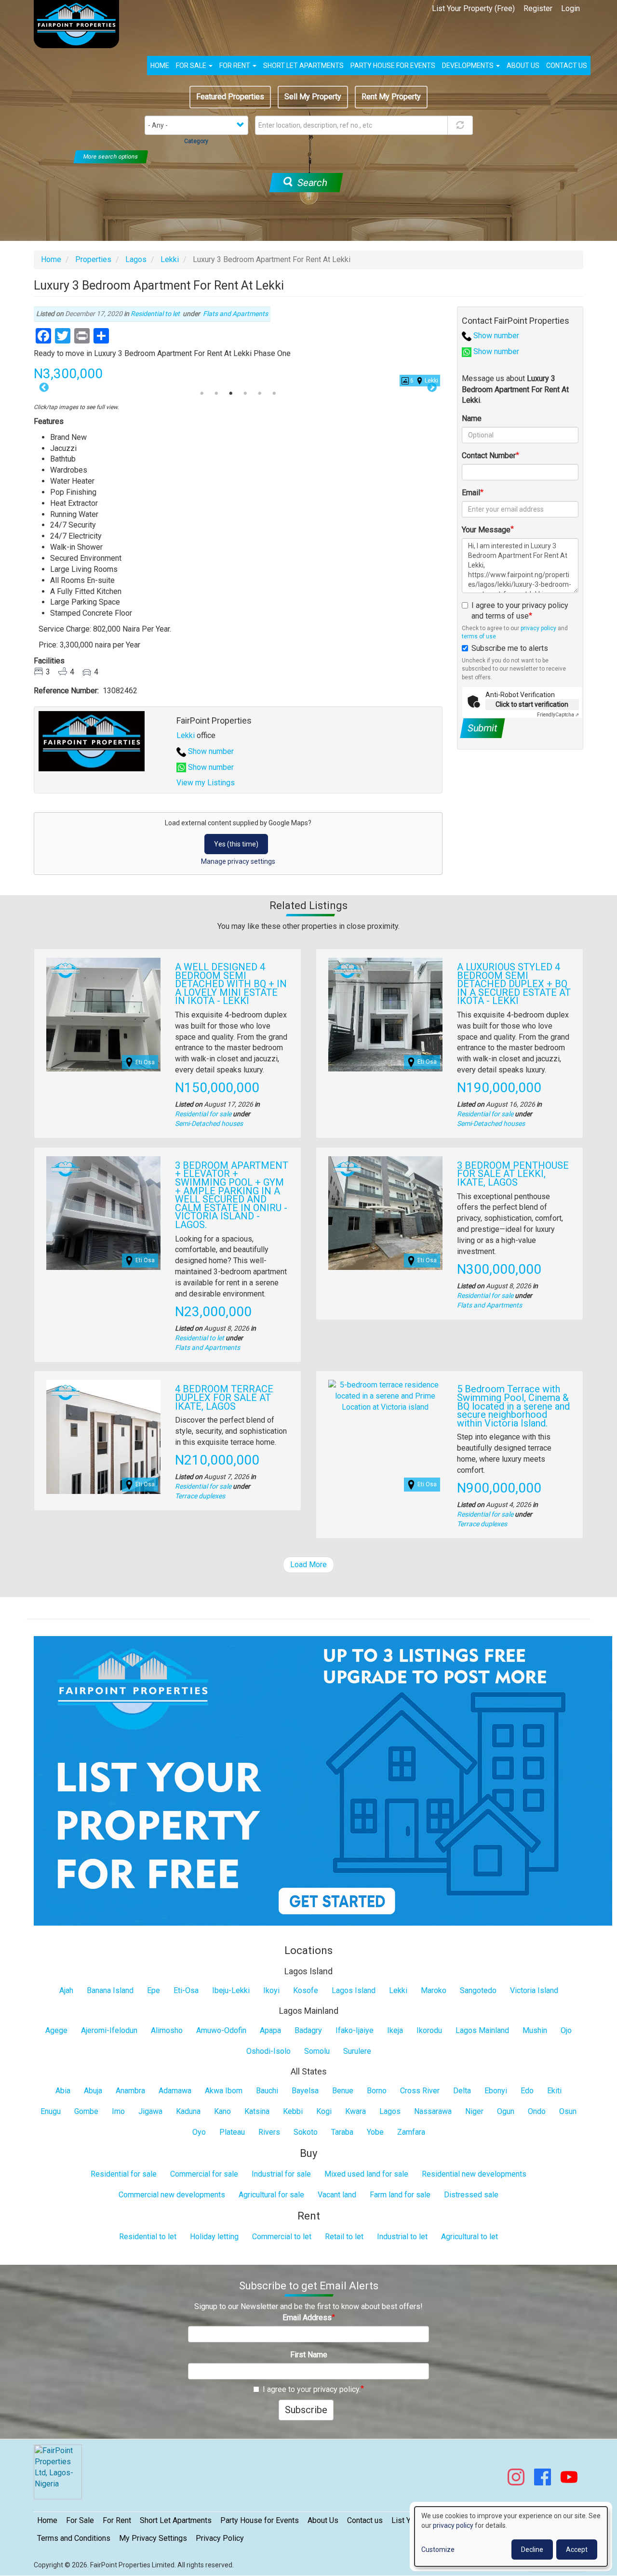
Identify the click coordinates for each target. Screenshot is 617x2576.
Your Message (486, 530)
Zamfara (411, 2132)
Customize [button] (438, 2550)
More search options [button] (111, 157)
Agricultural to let (469, 2237)
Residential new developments (474, 2174)
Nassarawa (433, 2111)
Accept (577, 2550)
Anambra (130, 2091)
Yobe (375, 2132)
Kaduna (188, 2111)
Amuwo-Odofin (221, 2030)
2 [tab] (216, 394)
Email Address (307, 2318)
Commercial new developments (172, 2195)
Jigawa (150, 2111)
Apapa (270, 2030)
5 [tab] (260, 394)
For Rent (235, 66)
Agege (56, 2030)
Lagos (136, 259)
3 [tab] (231, 394)
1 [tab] (202, 394)
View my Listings (206, 783)
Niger (474, 2111)
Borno (377, 2091)
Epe (154, 1990)
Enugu (51, 2111)
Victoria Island (534, 1990)
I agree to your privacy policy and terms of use (520, 611)
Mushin (535, 2030)
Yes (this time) (236, 844)
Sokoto (306, 2132)
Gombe (86, 2111)
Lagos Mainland (482, 2030)
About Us (323, 2520)
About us (523, 66)
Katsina (257, 2111)
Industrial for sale (281, 2174)
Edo (527, 2091)
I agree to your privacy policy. (312, 2389)
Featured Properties (230, 97)
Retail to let (344, 2237)
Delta (462, 2091)
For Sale (192, 66)
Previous (44, 388)
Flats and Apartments (235, 314)
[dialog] (511, 2536)
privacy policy (538, 628)
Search (311, 183)
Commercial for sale (204, 2174)
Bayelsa (305, 2091)
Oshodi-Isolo (268, 2051)
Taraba (342, 2132)
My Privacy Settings (153, 2538)
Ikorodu (429, 2030)
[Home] (80, 24)
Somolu (317, 2051)
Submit (482, 728)
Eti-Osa (186, 1990)
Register (538, 8)
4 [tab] (245, 394)
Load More (308, 1565)
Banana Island (110, 1990)
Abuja (93, 2091)
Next (432, 388)
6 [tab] (274, 394)
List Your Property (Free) (473, 8)
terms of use (479, 636)
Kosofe (306, 1990)
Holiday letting (214, 2237)
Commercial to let (282, 2237)
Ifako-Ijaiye (355, 2030)
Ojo (566, 2030)
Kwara (355, 2111)
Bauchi (267, 2091)
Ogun (506, 2111)
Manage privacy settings (238, 861)
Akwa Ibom (224, 2091)
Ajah (66, 1990)
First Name (309, 2355)
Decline (532, 2550)
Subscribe (306, 2410)
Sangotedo (478, 1990)
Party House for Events (393, 66)
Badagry (308, 2030)
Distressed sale (471, 2195)
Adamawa (175, 2091)
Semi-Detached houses (209, 1123)
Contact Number (489, 456)
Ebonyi (496, 2091)
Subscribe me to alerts (510, 648)
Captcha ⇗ (558, 715)
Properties (93, 259)
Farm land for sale (400, 2195)
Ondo (537, 2111)
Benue (343, 2091)
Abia (63, 2091)
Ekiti (554, 2091)
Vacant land (337, 2195)
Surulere (357, 2051)
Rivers (269, 2132)
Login (570, 8)
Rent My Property (391, 97)
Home (160, 66)
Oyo (199, 2132)
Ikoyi (271, 1990)
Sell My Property (313, 97)
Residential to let (155, 314)
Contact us (567, 66)
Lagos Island (354, 1990)
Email (471, 493)
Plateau (232, 2132)
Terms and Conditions (74, 2538)
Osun (568, 2111)
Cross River (420, 2091)
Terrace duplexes (200, 1496)
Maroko (434, 1990)
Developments (469, 66)
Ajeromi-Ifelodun (109, 2030)
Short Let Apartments (303, 66)
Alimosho (167, 2030)
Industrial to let (402, 2237)
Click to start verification (532, 704)
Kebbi (293, 2111)
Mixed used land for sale (366, 2174)
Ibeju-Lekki (231, 1990)
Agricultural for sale (271, 2195)
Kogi (324, 2111)
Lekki (170, 259)
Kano (222, 2111)
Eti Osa (145, 1062)
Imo (118, 2111)
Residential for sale (203, 1114)
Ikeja (395, 2030)
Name (472, 418)
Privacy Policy (220, 2538)
